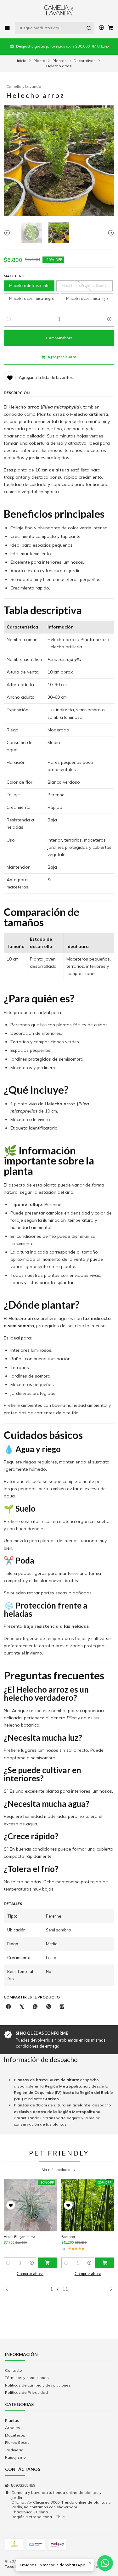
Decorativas (85, 61)
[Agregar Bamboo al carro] (105, 2263)
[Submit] (89, 28)
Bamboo (68, 2237)
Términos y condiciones (27, 2378)
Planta (39, 61)
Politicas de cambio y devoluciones (38, 2385)
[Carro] (110, 28)
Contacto (14, 2370)
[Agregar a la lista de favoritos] (11, 2205)
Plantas (60, 61)
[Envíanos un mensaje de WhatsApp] (105, 2563)
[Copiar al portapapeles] (62, 2007)
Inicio (22, 61)
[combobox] (54, 28)
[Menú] (8, 28)
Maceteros (15, 2435)
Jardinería (14, 2450)
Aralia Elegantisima (20, 2237)
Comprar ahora (30, 2274)
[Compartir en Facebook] (8, 2007)
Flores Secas (17, 2442)
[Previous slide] (8, 233)
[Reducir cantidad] (9, 319)
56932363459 (23, 2485)
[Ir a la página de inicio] (59, 10)
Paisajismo (15, 2457)
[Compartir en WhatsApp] (35, 2007)
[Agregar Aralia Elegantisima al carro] (47, 2263)
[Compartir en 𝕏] (22, 2007)
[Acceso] (101, 28)
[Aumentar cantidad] (109, 319)
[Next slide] (110, 233)
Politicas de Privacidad (26, 2392)
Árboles (13, 2428)
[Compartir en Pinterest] (49, 2007)
